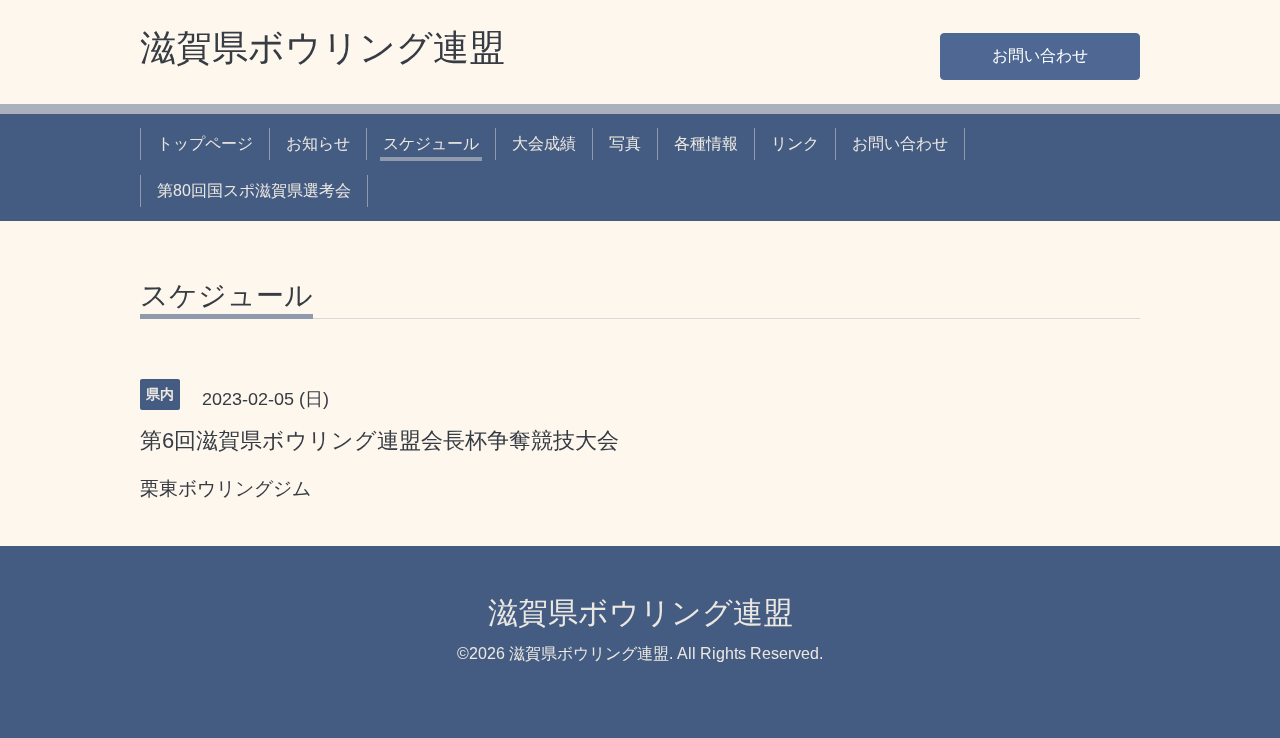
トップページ (205, 143)
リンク (795, 143)
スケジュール (431, 143)
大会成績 (544, 143)
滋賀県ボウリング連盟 (322, 47)
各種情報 (706, 143)
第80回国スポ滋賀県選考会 (254, 190)
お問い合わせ (1040, 55)
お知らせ (318, 143)
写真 (625, 143)
